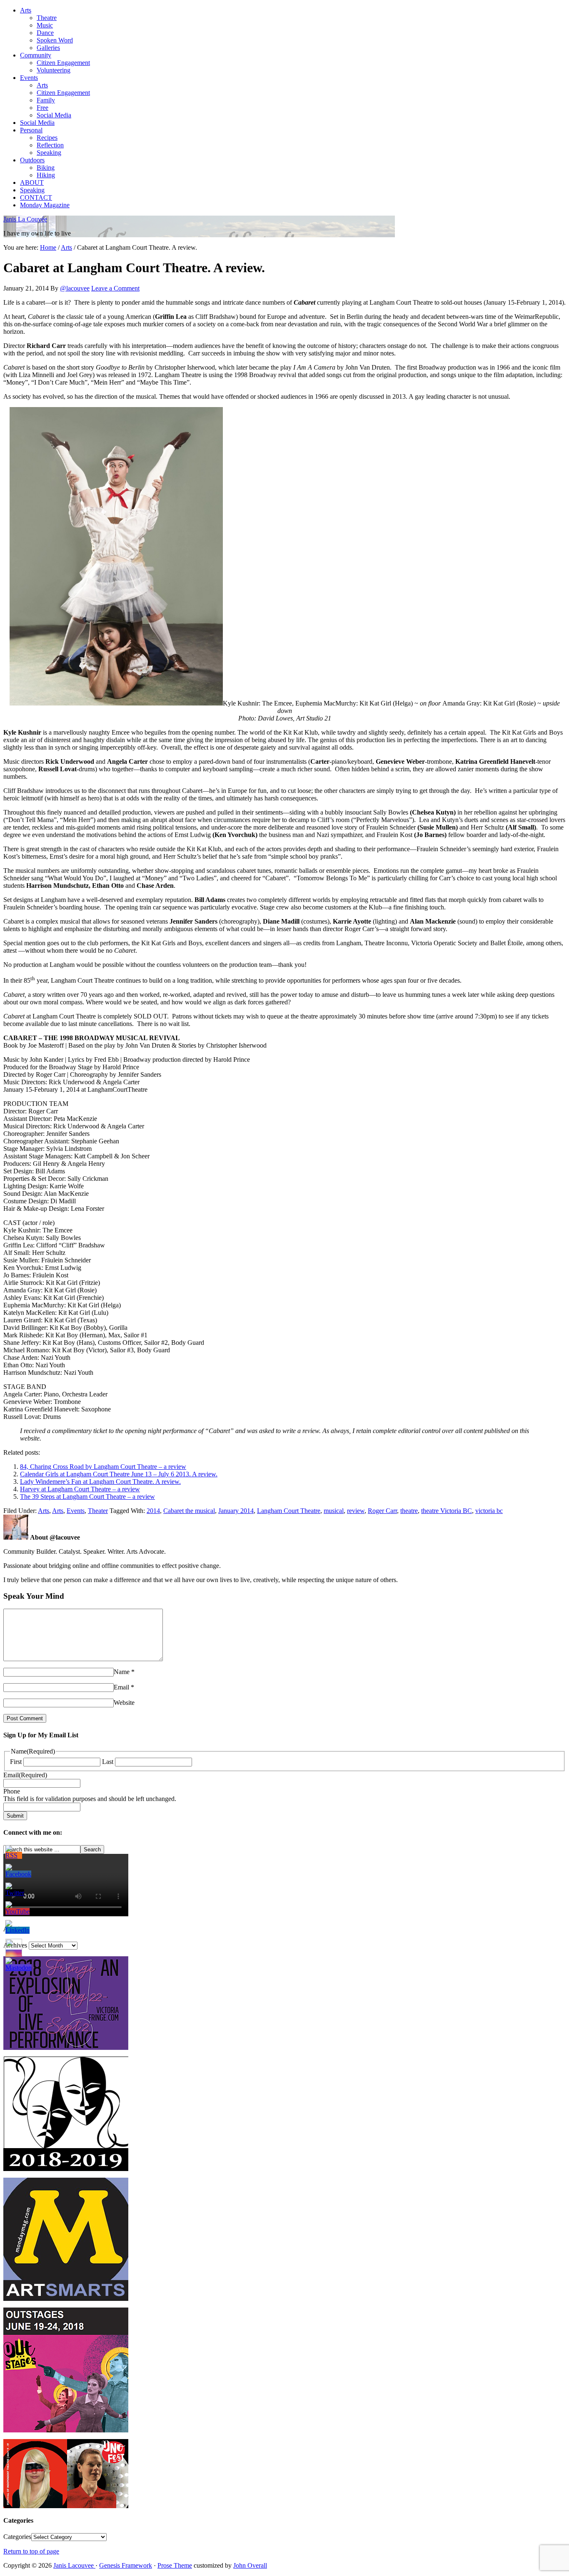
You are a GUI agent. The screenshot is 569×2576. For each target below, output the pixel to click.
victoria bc (489, 1511)
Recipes (47, 138)
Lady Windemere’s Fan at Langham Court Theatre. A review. (100, 1482)
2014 (153, 1511)
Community (36, 55)
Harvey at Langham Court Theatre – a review (80, 1489)
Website (124, 1703)
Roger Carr (382, 1511)
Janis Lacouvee (74, 2565)
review (356, 1511)
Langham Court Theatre (289, 1511)
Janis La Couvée (25, 219)
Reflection (50, 145)
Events (29, 78)
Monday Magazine (45, 205)
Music (45, 25)
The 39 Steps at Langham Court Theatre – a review (87, 1497)
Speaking (49, 153)
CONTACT (36, 197)
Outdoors (32, 160)
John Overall (250, 2565)
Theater (98, 1511)
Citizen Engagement (63, 63)
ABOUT (32, 183)
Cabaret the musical (189, 1511)
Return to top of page (31, 2551)
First (16, 1762)
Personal (31, 130)
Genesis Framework (126, 2565)
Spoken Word (55, 40)
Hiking (46, 175)
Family (46, 100)
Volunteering (54, 70)
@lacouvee (75, 288)
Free (42, 108)
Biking (46, 168)
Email (121, 1687)
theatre (409, 1511)
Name (122, 1672)
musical (334, 1511)
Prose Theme (175, 2565)
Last (108, 1762)
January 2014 (236, 1511)
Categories (17, 2537)
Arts (26, 10)
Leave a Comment (115, 288)
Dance (45, 33)
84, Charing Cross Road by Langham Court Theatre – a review (103, 1467)
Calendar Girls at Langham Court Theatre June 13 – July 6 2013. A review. (119, 1474)
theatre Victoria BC (447, 1511)
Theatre (47, 18)
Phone (12, 1791)
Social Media (54, 115)
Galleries (48, 48)
